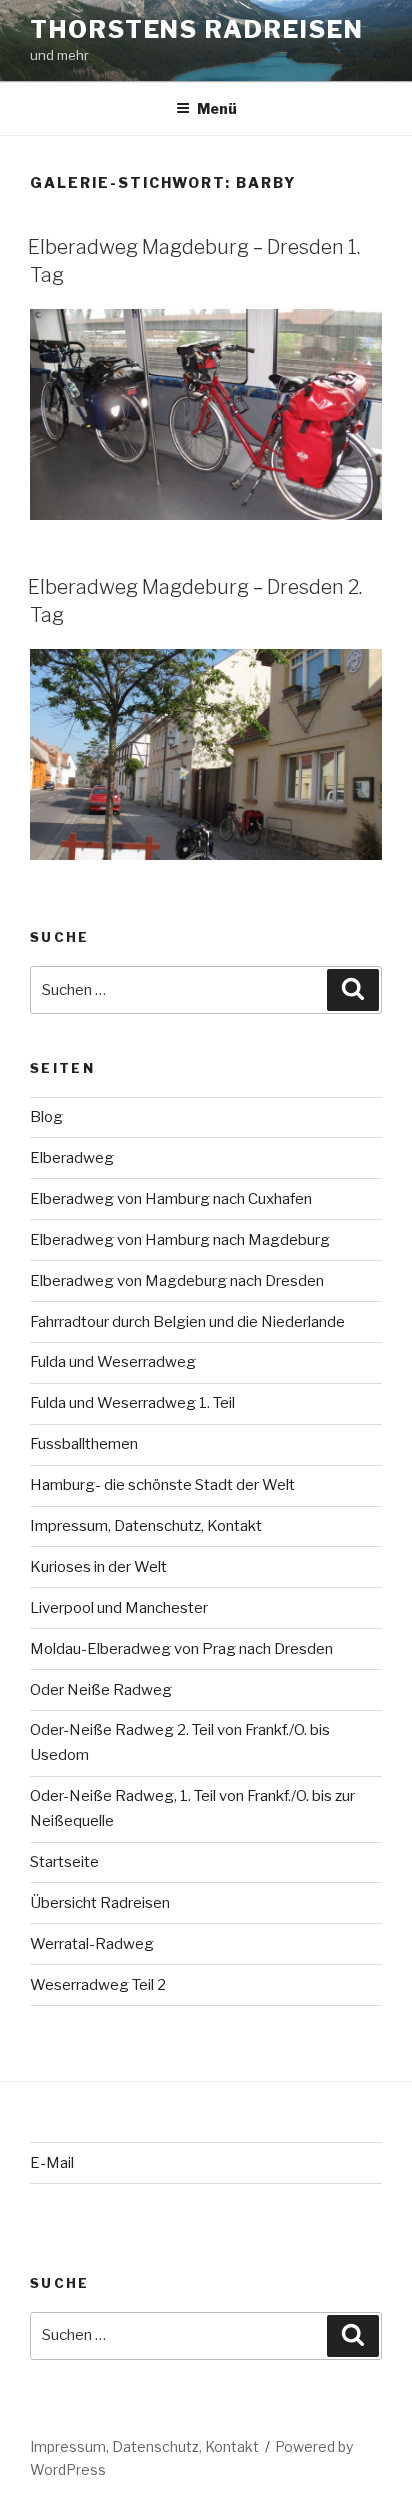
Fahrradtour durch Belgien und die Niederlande (187, 1322)
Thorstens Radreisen (196, 29)
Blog (46, 1117)
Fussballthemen (84, 1444)
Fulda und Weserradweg (113, 1362)
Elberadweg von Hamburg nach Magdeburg (180, 1240)
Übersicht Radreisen (100, 1903)
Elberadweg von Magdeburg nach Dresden (177, 1281)
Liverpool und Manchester (119, 1608)
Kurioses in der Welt (98, 1567)
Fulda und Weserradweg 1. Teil (132, 1403)
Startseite (64, 1862)
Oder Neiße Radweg (101, 1690)
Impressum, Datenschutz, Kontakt (146, 1526)
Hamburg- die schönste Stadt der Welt (162, 1485)
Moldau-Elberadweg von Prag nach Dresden (181, 1649)
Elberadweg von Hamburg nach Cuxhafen (171, 1199)
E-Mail (52, 2163)
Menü (217, 108)
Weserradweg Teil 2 (98, 1985)
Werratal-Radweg (92, 1944)
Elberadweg (72, 1158)
